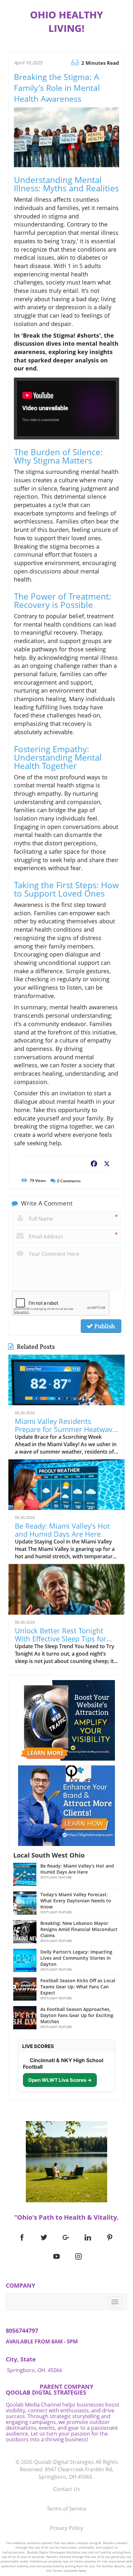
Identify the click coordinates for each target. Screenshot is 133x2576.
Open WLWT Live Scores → (60, 2080)
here (82, 2571)
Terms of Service (67, 2509)
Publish (104, 1326)
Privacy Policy (66, 2528)
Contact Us (67, 2489)
